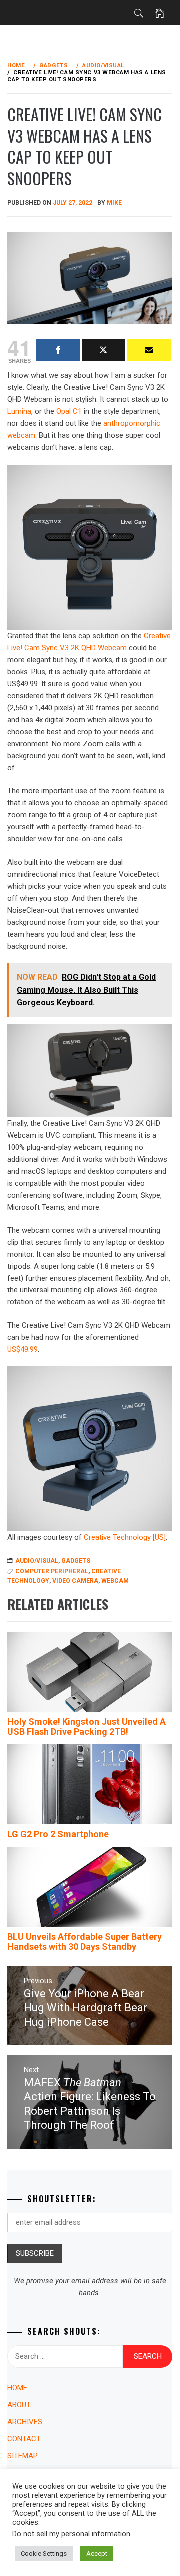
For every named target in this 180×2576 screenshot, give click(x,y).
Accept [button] (97, 2553)
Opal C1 (69, 411)
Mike (114, 203)
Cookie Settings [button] (44, 2553)
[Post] (104, 350)
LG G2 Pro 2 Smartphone (58, 1834)
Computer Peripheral (52, 1571)
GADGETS (76, 1561)
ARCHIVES (25, 2422)
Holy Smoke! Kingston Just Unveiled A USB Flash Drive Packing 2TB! (87, 1727)
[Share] (58, 350)
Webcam (115, 1581)
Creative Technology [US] (125, 1537)
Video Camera (75, 1581)
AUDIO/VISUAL (37, 1561)
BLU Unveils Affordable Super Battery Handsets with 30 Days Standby (85, 1941)
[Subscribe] (149, 350)
